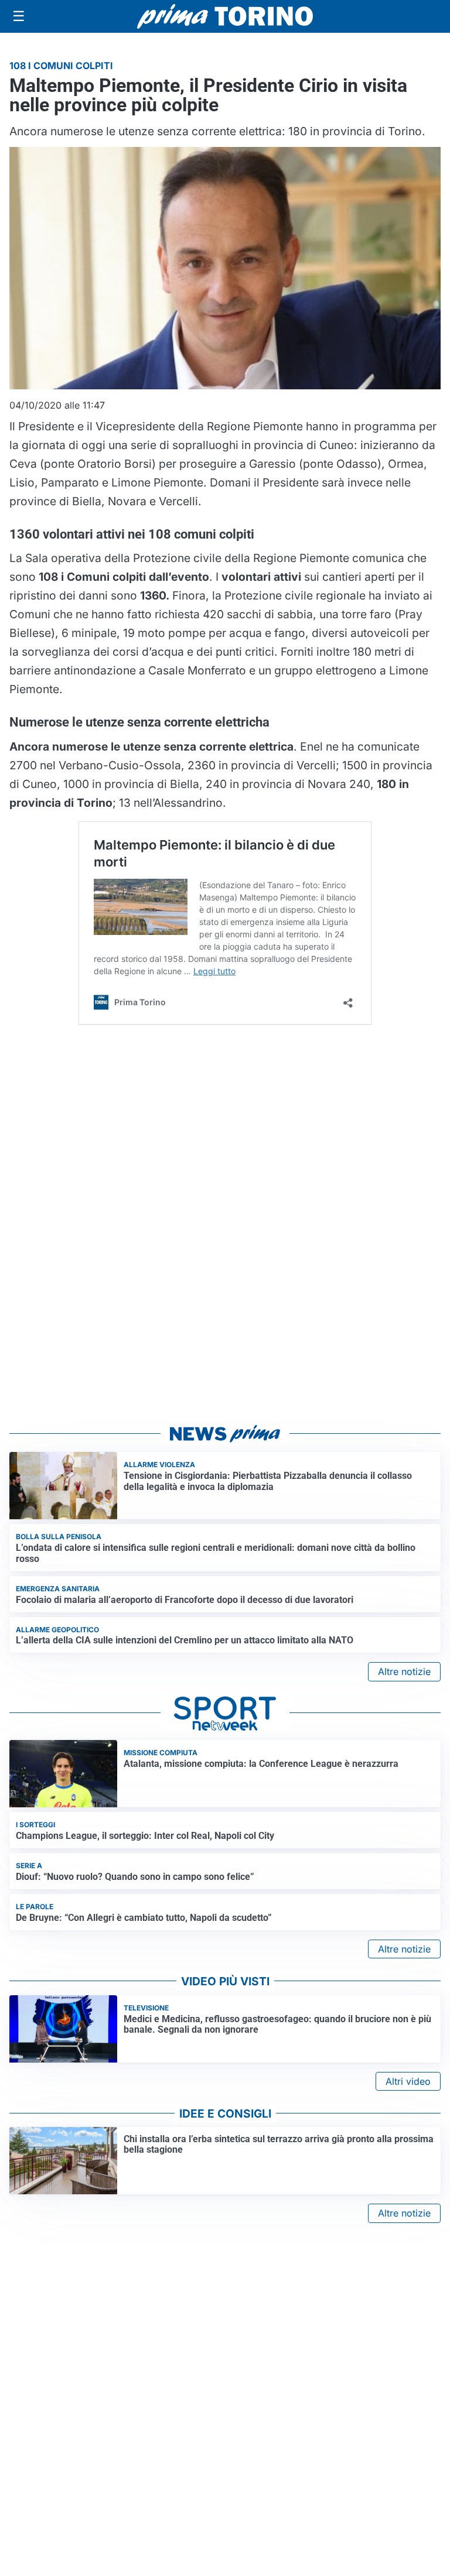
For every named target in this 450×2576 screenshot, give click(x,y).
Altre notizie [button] (404, 1671)
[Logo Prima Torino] (225, 16)
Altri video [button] (408, 2081)
